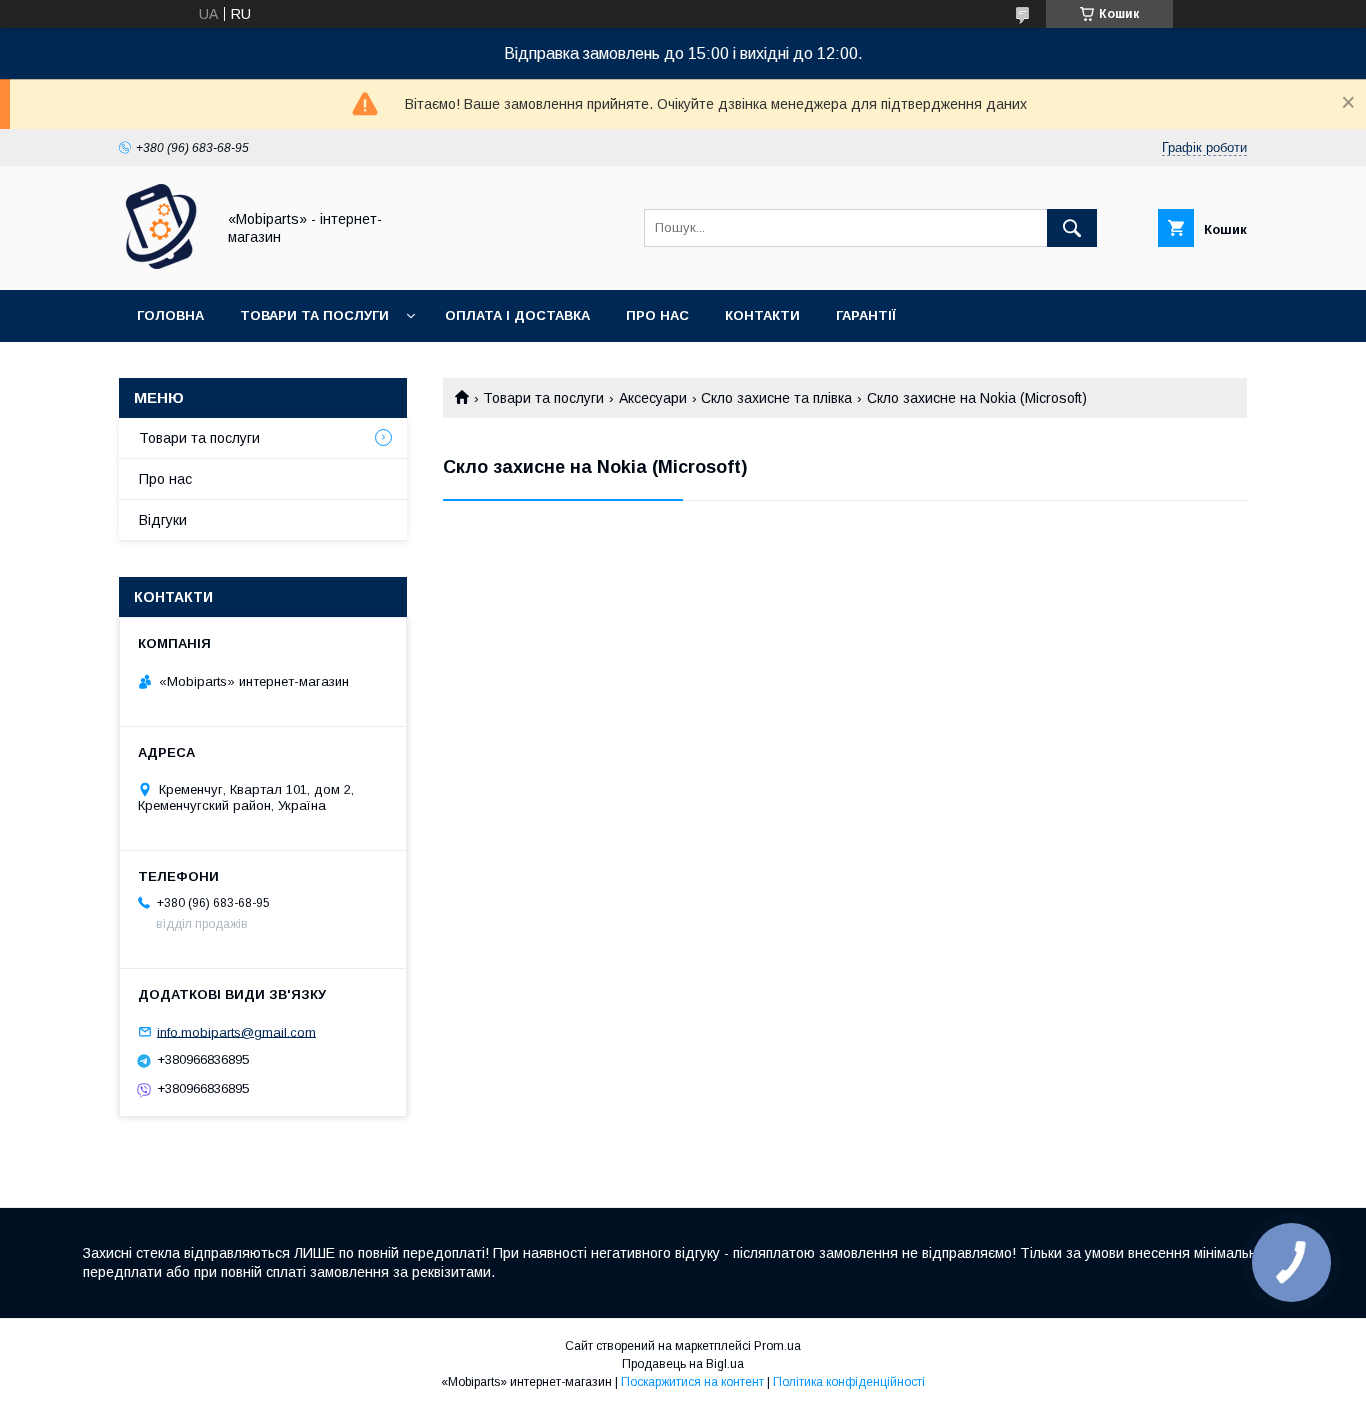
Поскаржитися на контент (692, 1382)
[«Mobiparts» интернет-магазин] (161, 264)
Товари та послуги (314, 315)
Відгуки (163, 520)
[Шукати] (1072, 228)
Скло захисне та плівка (776, 398)
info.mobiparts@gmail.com (236, 1031)
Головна (170, 315)
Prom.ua (777, 1346)
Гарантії (866, 315)
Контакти (762, 315)
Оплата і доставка (517, 315)
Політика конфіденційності (849, 1382)
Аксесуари (653, 398)
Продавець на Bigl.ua (683, 1364)
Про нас (657, 315)
